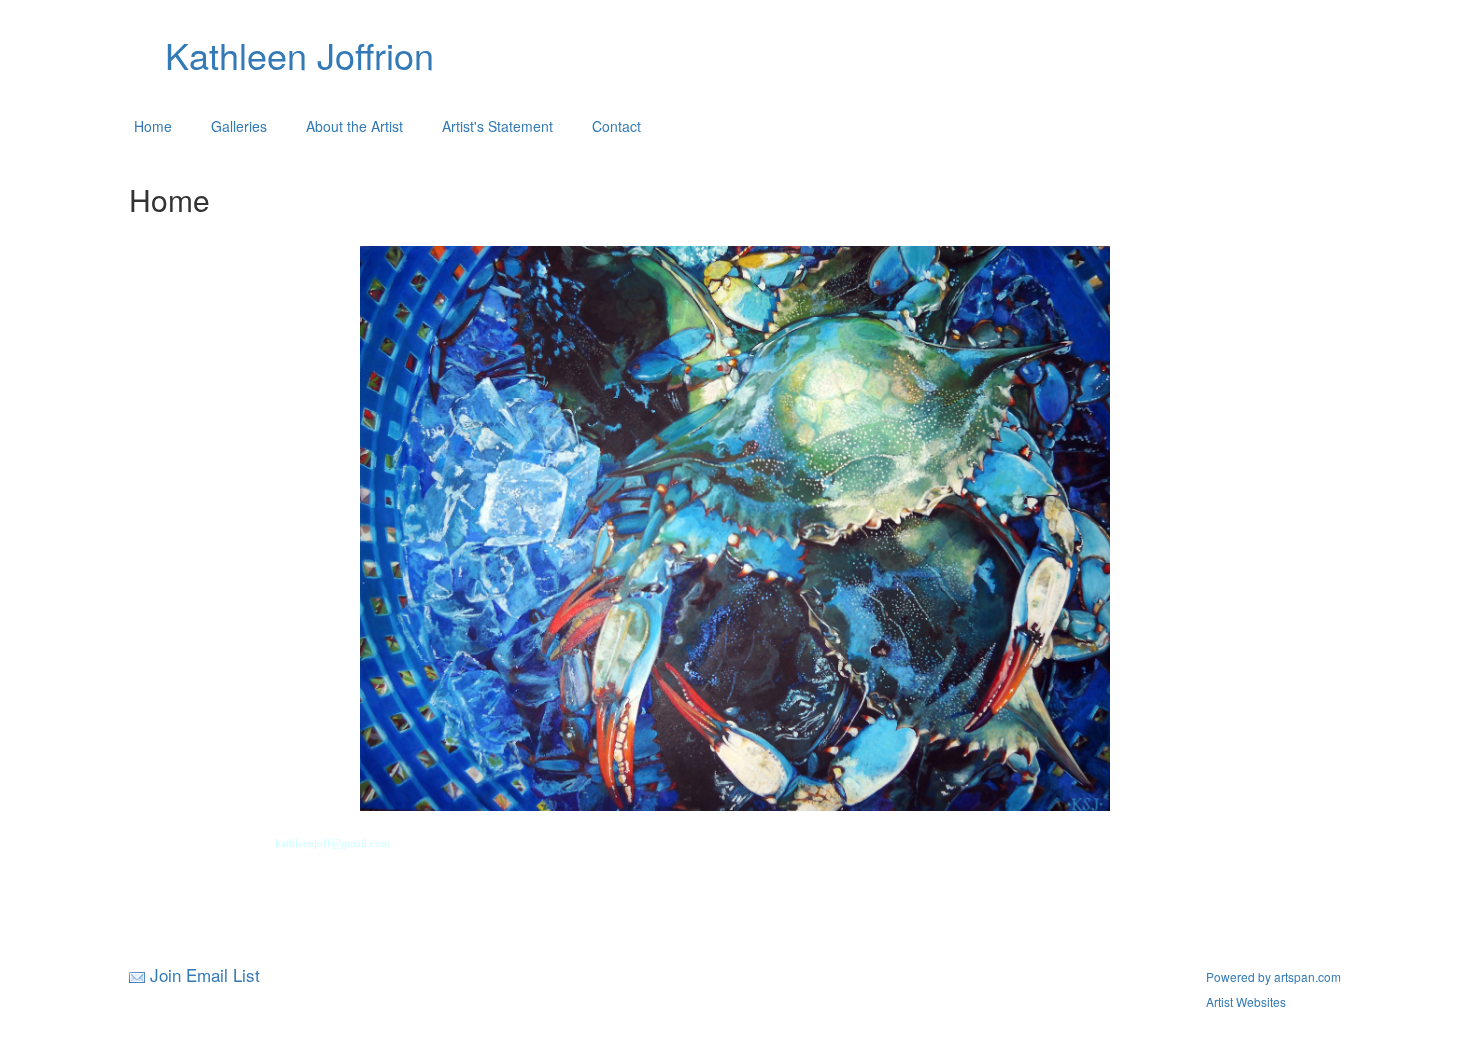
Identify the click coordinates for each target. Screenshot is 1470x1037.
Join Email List (205, 974)
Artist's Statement (497, 126)
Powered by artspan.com (1273, 976)
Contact (616, 126)
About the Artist (354, 126)
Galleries (239, 126)
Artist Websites (1246, 1001)
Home (153, 126)
